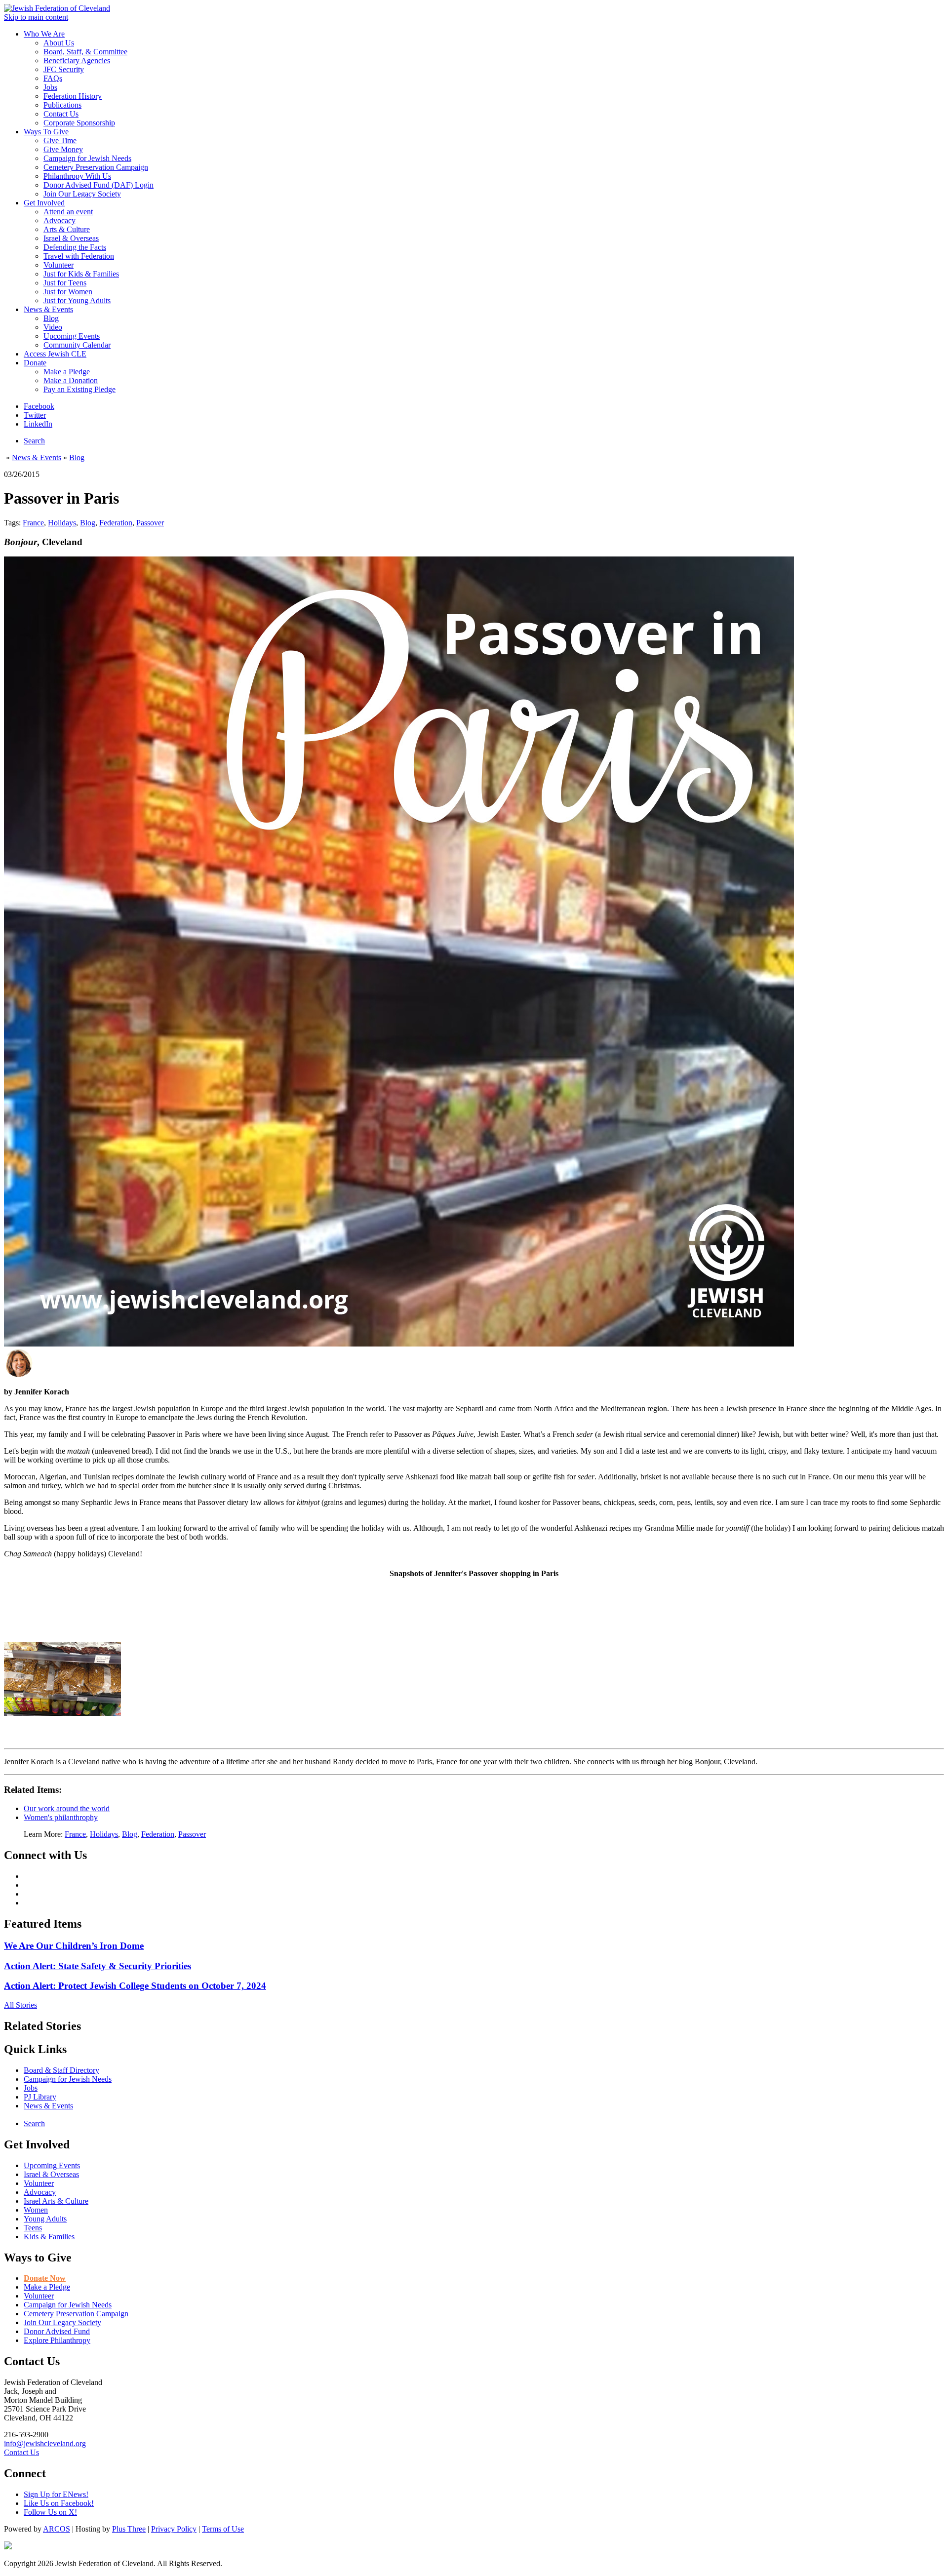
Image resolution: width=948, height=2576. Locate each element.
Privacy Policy (174, 2529)
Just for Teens (65, 283)
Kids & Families (49, 2237)
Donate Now (45, 2278)
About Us (59, 43)
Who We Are (44, 34)
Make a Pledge (67, 372)
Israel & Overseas (71, 238)
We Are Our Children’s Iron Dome (74, 1946)
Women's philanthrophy (61, 1817)
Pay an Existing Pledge (79, 389)
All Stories (20, 2005)
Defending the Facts (75, 247)
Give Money (63, 149)
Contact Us (61, 114)
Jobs (50, 87)
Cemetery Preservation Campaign (96, 167)
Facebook (39, 406)
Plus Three (129, 2529)
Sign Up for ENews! (56, 2494)
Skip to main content (36, 17)
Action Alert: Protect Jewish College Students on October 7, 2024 (135, 1986)
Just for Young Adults (77, 300)
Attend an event (68, 212)
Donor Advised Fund (57, 2331)
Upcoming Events (72, 336)
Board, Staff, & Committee (85, 52)
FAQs (53, 78)
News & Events (48, 309)
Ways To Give (46, 132)
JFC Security (64, 69)
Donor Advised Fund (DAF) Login (99, 185)
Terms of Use (223, 2529)
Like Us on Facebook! (59, 2503)
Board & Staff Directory (61, 2070)
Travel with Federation (79, 256)
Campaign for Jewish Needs (87, 158)
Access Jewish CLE (55, 354)
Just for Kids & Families (81, 274)
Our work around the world (67, 1808)
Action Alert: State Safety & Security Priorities (98, 1966)
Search (34, 441)
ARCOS (57, 2529)
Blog (51, 318)
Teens (33, 2228)
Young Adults (45, 2219)
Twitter (35, 415)
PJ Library (40, 2097)
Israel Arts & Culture (56, 2201)
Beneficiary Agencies (77, 60)
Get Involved (44, 203)
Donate (35, 363)
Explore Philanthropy (57, 2340)
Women (36, 2210)
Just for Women (68, 292)
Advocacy (59, 220)
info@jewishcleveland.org (45, 2443)
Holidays (62, 523)
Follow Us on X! (50, 2512)
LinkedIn (38, 424)
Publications (62, 105)
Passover (150, 523)
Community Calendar (77, 345)
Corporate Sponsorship (79, 123)
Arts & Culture (67, 229)
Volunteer (59, 265)
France (33, 523)
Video (53, 327)
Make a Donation (71, 380)
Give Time (60, 140)
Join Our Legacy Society (82, 194)
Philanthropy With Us (77, 176)
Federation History (73, 96)
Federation (116, 523)
